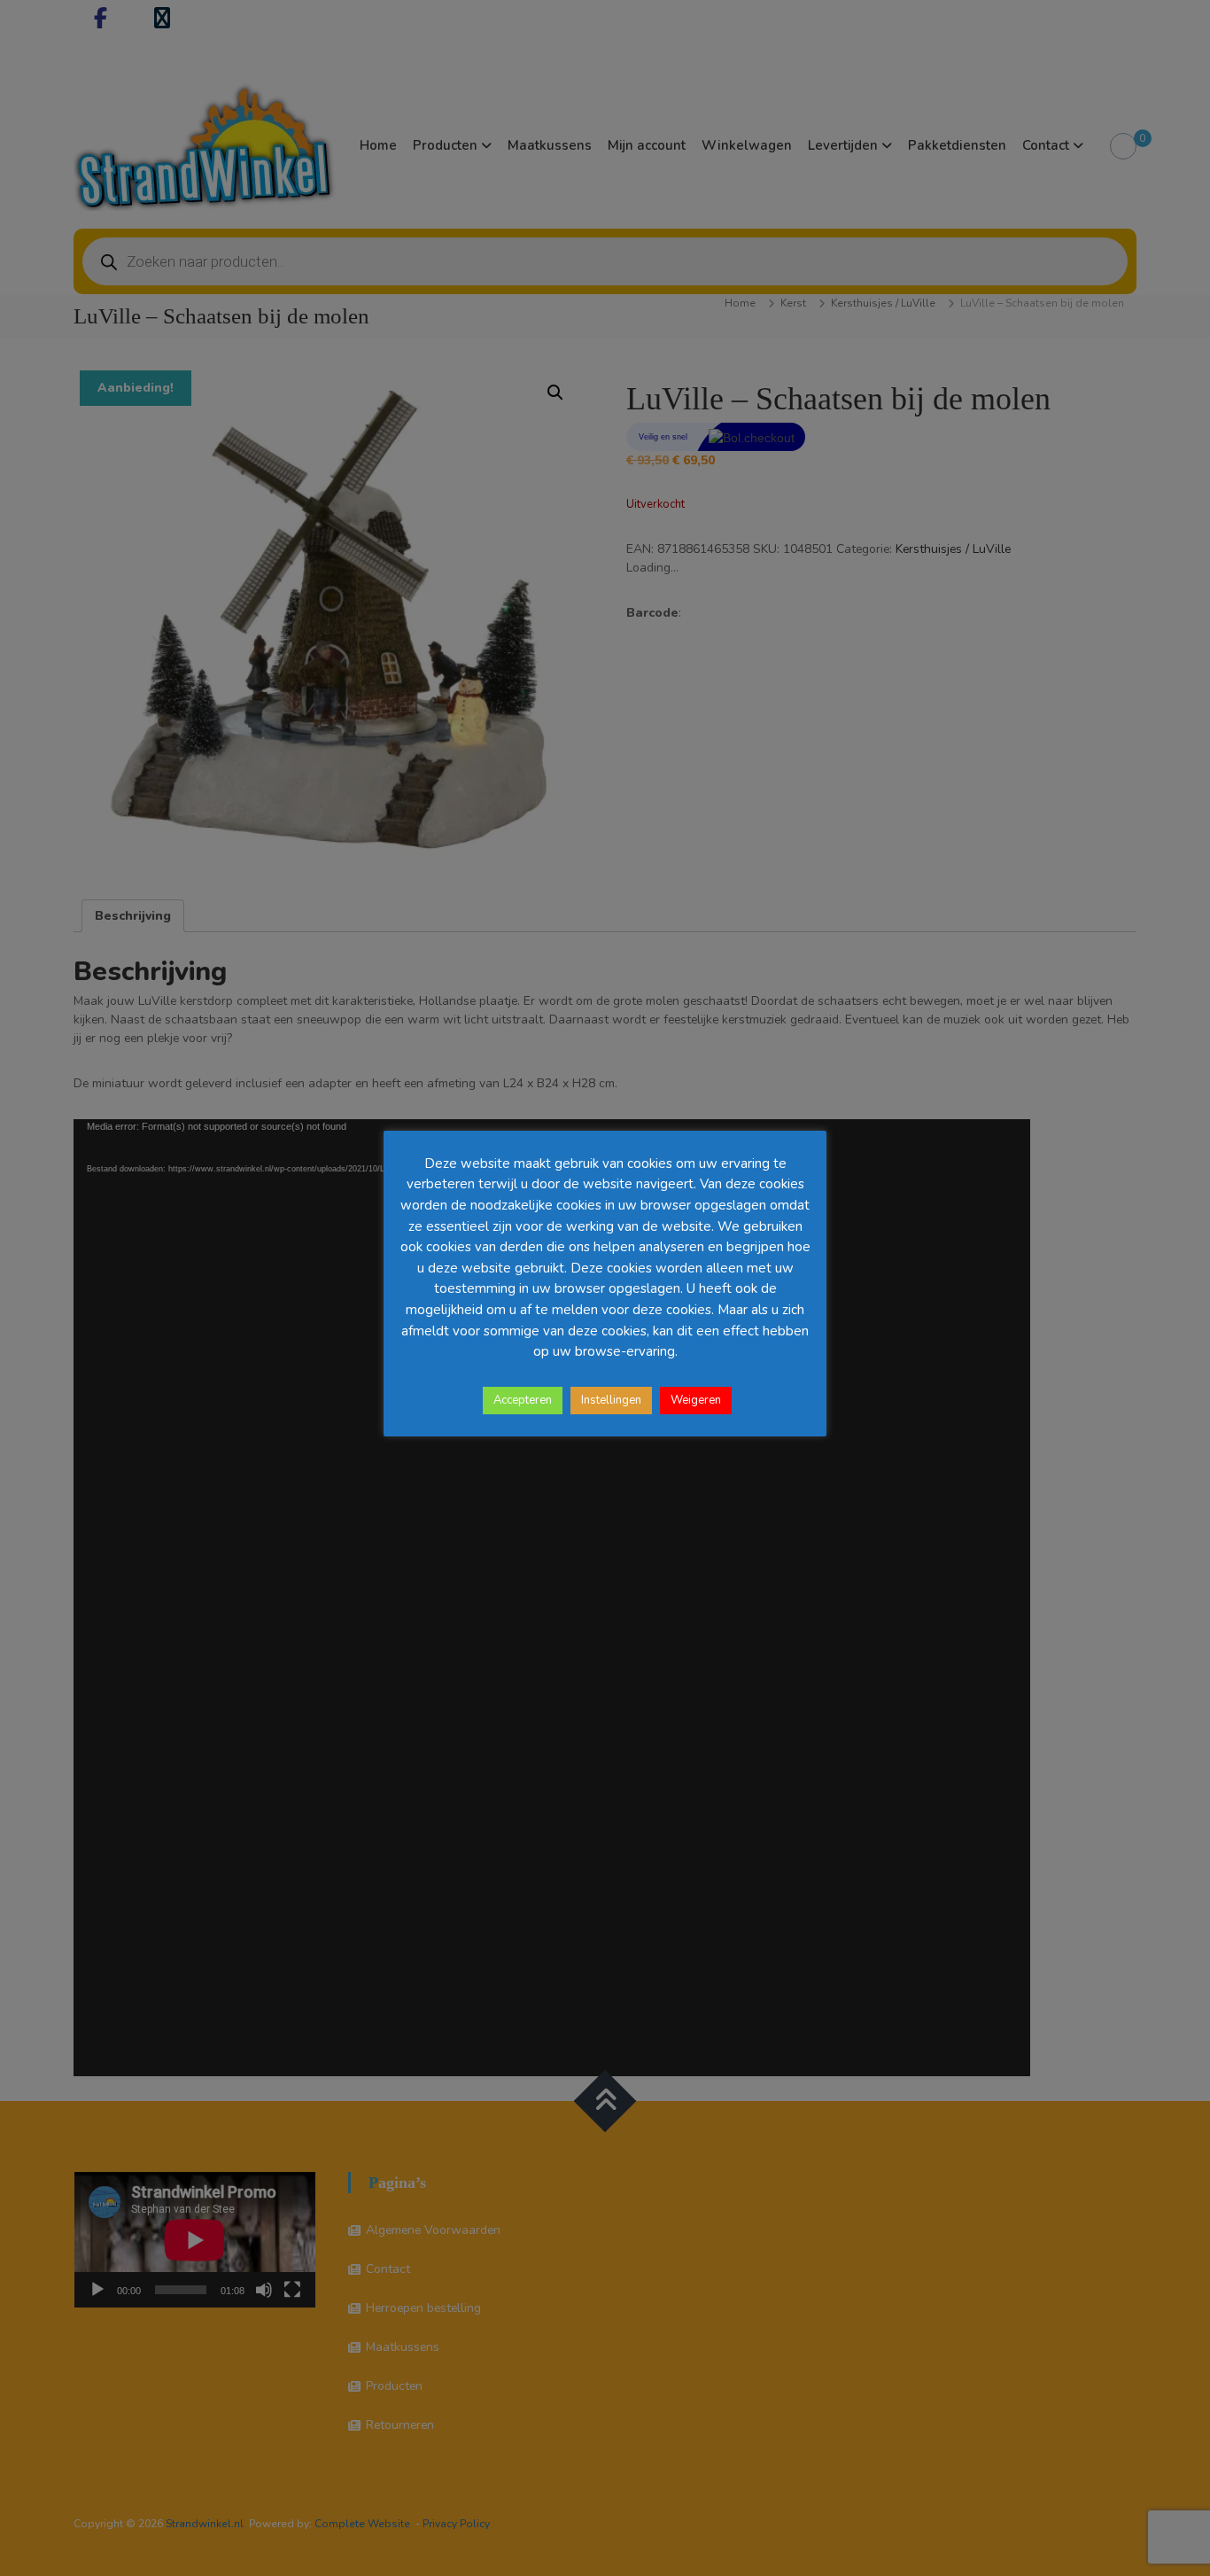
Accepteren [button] (523, 1400)
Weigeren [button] (696, 1400)
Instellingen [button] (611, 1400)
